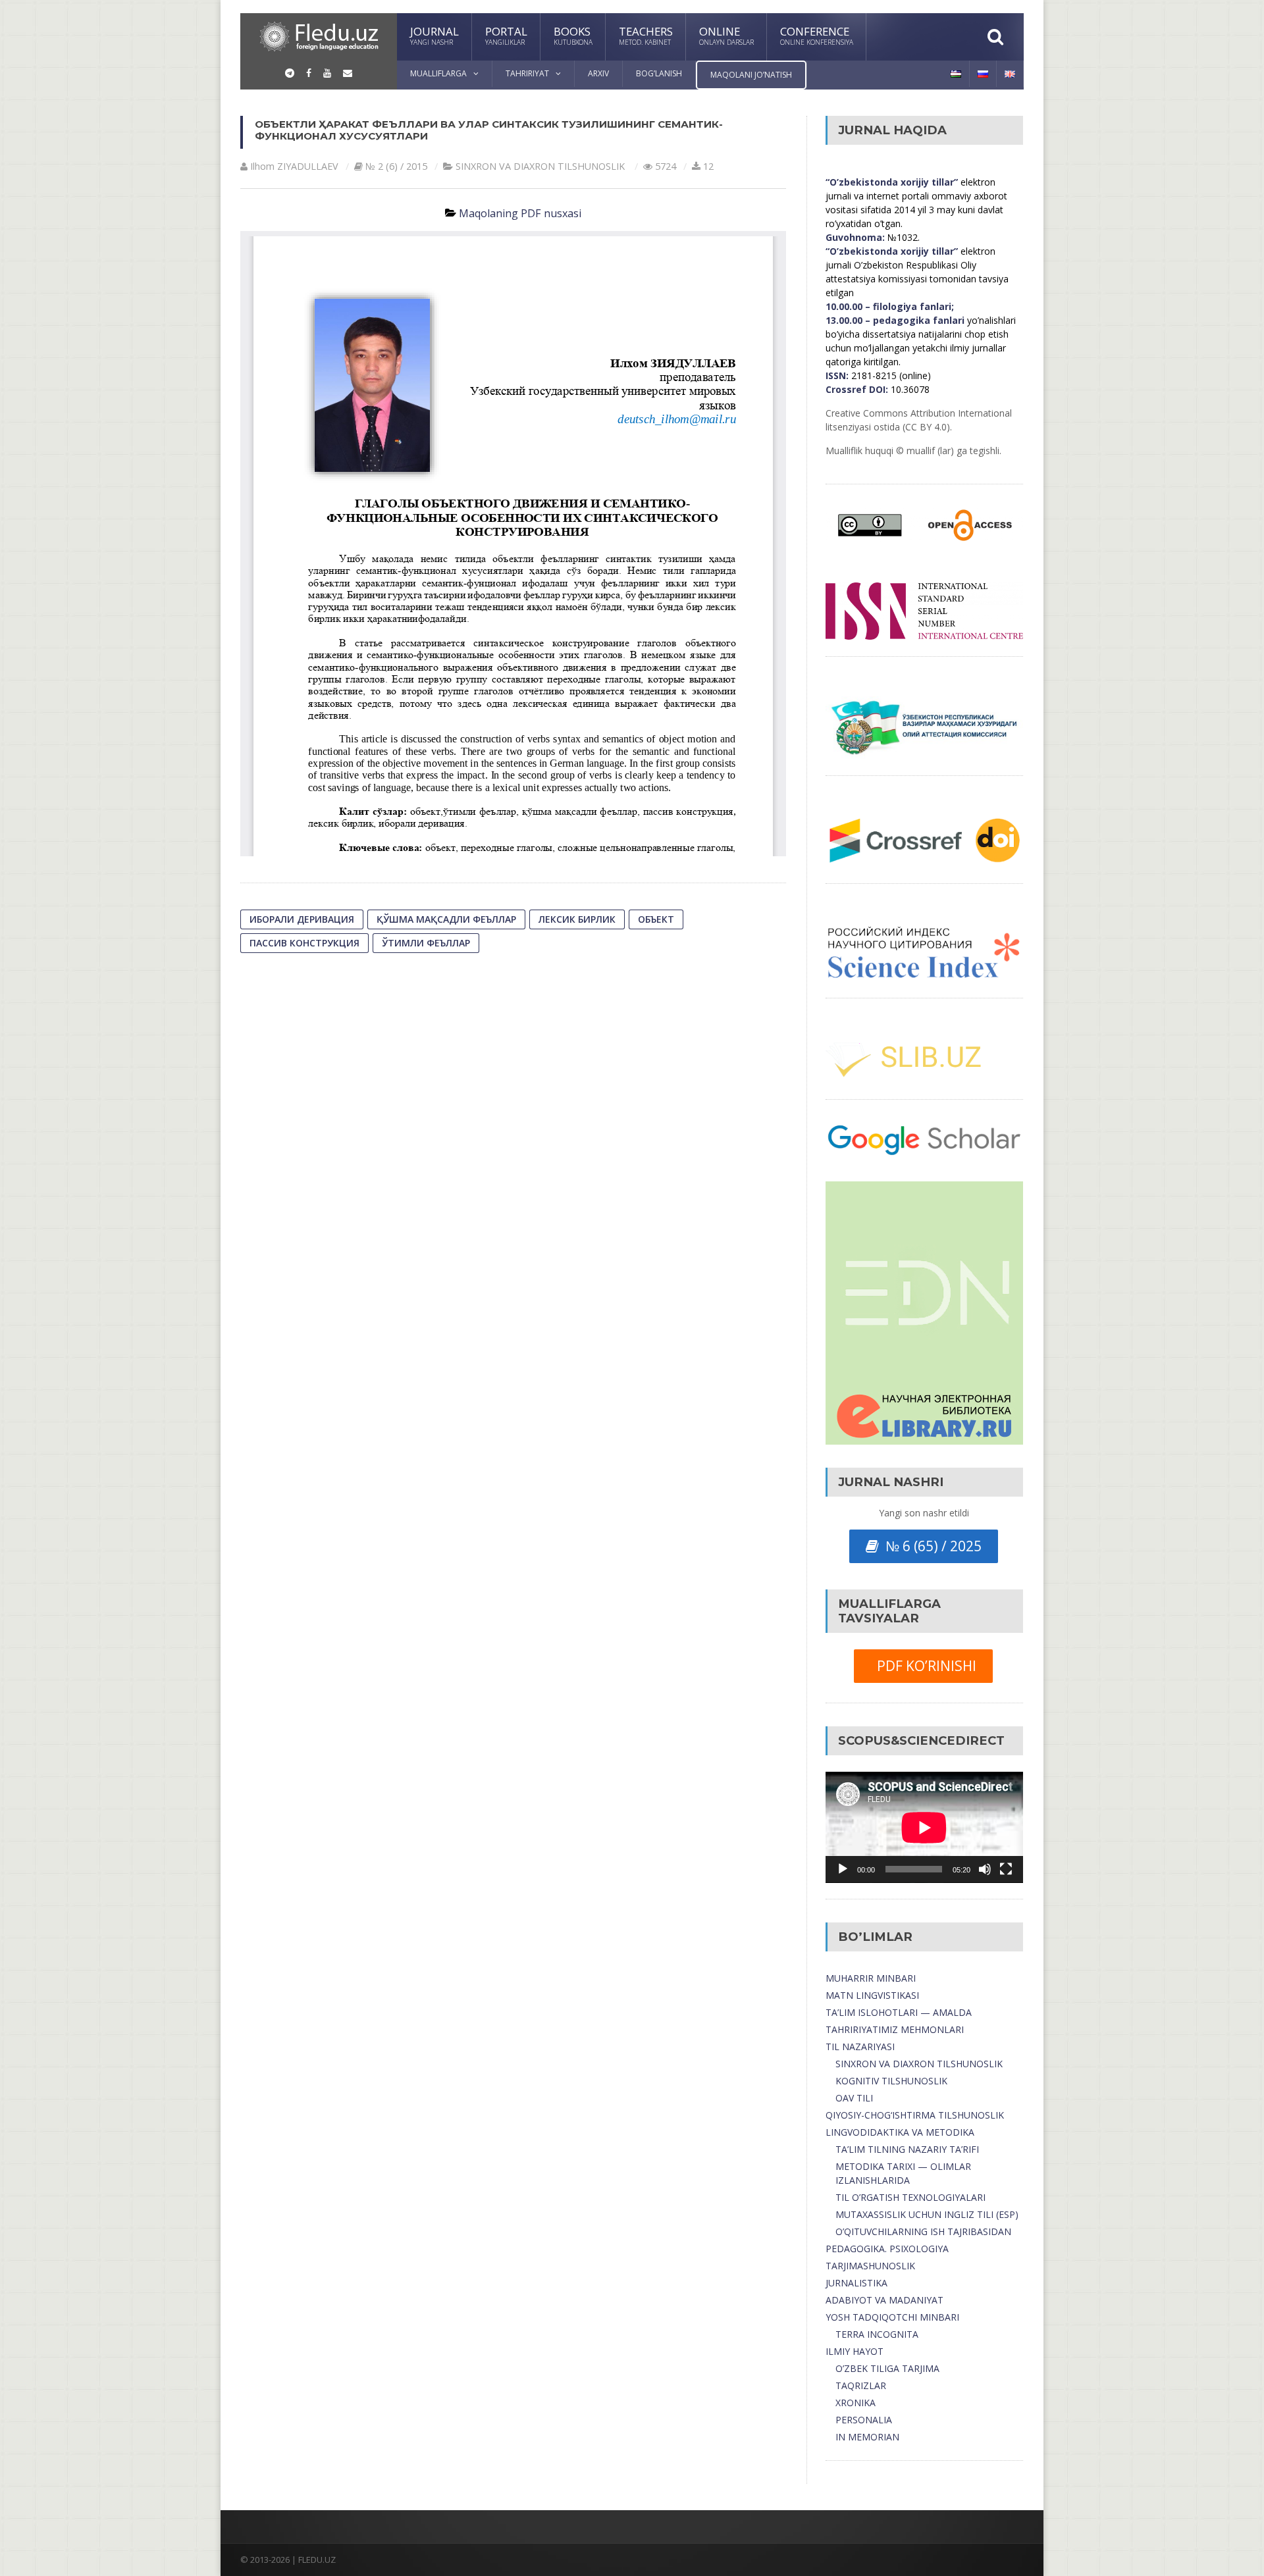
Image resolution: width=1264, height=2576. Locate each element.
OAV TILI (854, 2098)
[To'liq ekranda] (1006, 1869)
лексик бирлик (577, 919)
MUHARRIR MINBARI (871, 1978)
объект (656, 919)
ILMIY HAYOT (855, 2351)
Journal (434, 35)
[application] (924, 1827)
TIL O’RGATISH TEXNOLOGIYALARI (910, 2197)
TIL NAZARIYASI (860, 2047)
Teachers (646, 35)
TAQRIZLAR (861, 2385)
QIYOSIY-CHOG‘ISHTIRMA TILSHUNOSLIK (915, 2115)
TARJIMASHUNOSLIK (870, 2266)
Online (726, 35)
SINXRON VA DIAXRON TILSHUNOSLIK (919, 2064)
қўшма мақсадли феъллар (446, 919)
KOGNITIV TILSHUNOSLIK (891, 2081)
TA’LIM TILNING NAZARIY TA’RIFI (907, 2149)
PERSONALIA (864, 2420)
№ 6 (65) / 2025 (930, 1546)
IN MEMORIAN (867, 2437)
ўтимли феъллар (426, 943)
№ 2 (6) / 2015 (396, 166)
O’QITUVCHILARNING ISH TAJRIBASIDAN (923, 2231)
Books (573, 35)
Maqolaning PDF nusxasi (520, 213)
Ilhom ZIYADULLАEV (294, 166)
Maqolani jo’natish (751, 75)
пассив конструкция (304, 943)
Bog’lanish (659, 73)
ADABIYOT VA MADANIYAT (884, 2300)
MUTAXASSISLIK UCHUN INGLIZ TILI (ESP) (927, 2214)
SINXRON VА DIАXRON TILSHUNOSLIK (540, 166)
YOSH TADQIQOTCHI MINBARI (892, 2317)
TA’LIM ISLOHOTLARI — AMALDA (899, 2012)
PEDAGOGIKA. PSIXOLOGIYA (887, 2249)
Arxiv (598, 73)
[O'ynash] (843, 1869)
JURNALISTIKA (856, 2283)
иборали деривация (302, 919)
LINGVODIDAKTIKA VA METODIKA (900, 2132)
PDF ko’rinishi (923, 1666)
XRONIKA (856, 2403)
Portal (506, 35)
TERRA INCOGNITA (877, 2334)
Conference (817, 35)
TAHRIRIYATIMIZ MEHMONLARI (895, 2029)
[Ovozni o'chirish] (985, 1869)
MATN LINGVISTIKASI (872, 1995)
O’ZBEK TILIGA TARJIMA (887, 2368)
